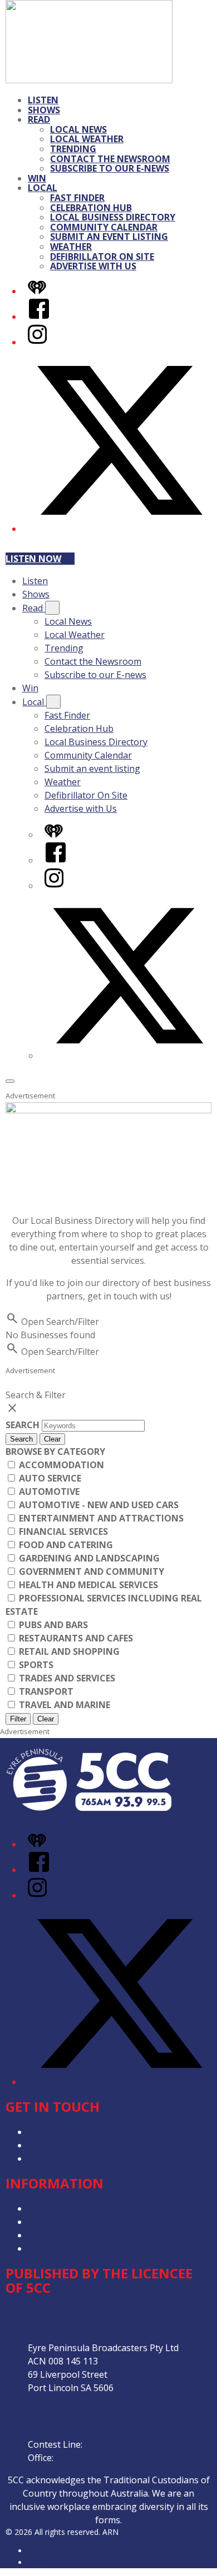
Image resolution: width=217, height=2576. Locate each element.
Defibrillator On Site (102, 257)
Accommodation (60, 1465)
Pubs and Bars (52, 1625)
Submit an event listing (109, 237)
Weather (71, 247)
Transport (45, 1691)
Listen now (33, 559)
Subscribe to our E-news (110, 168)
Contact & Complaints (73, 2158)
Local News (78, 129)
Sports (35, 1665)
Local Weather (87, 139)
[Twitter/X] (120, 529)
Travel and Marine (63, 1705)
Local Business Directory (113, 217)
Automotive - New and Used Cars (98, 1505)
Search (24, 1425)
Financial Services (62, 1531)
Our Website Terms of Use (83, 2248)
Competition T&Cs (66, 2222)
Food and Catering (65, 1545)
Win (37, 178)
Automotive (48, 1492)
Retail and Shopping (68, 1651)
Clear (52, 1439)
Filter (18, 1719)
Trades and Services (66, 1678)
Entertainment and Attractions (100, 1518)
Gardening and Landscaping (88, 1558)
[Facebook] (39, 317)
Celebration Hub (91, 208)
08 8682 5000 (83, 2458)
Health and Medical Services (87, 1585)
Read (39, 119)
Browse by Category (55, 1452)
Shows (44, 110)
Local (43, 188)
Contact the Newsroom (110, 159)
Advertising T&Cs (64, 2235)
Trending (73, 149)
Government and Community (90, 1571)
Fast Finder (77, 198)
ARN (36, 2551)
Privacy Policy (56, 2208)
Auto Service (49, 1478)
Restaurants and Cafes (75, 1638)
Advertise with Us (93, 266)
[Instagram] (37, 342)
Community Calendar (104, 227)
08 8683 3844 (112, 2444)
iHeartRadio (49, 2562)
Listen (43, 100)
